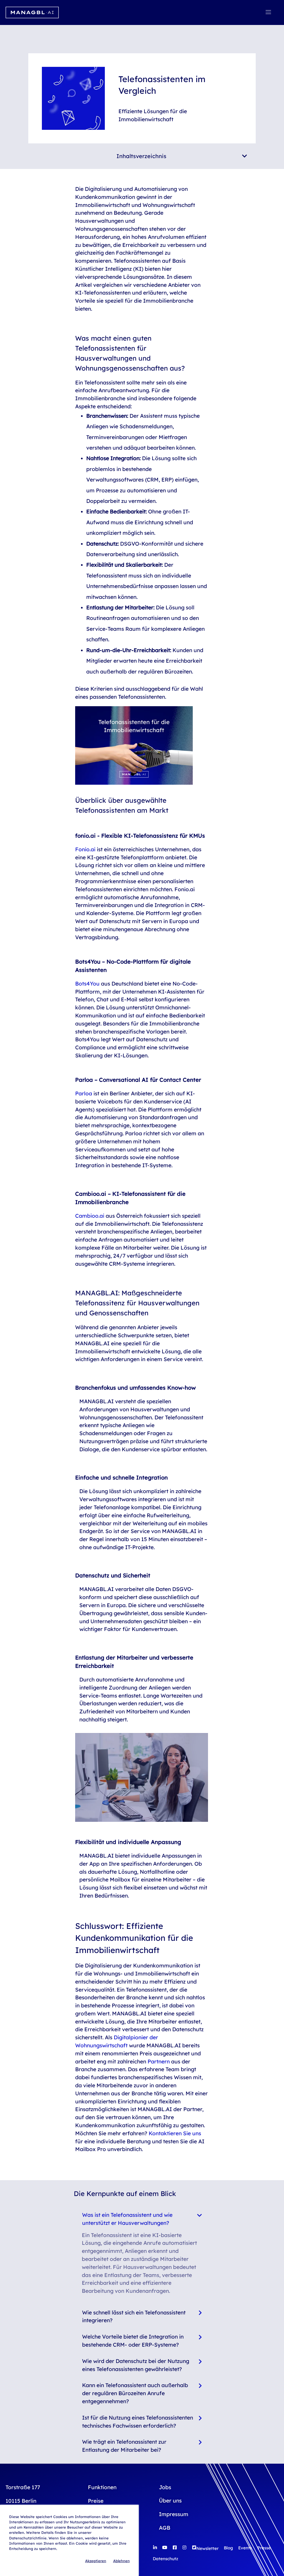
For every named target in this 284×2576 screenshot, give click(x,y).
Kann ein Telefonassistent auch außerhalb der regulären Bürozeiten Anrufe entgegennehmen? (135, 2393)
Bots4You (87, 984)
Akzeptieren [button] (96, 2561)
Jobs (165, 2487)
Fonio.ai (85, 849)
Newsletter (207, 2548)
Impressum (174, 2514)
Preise (96, 2501)
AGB (165, 2528)
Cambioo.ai (90, 1216)
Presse (264, 2548)
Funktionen (102, 2487)
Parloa (84, 1093)
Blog (228, 2548)
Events (245, 2548)
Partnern (159, 2061)
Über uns (170, 2501)
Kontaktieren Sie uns (175, 2133)
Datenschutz (165, 2559)
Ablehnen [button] (121, 2561)
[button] (268, 12)
